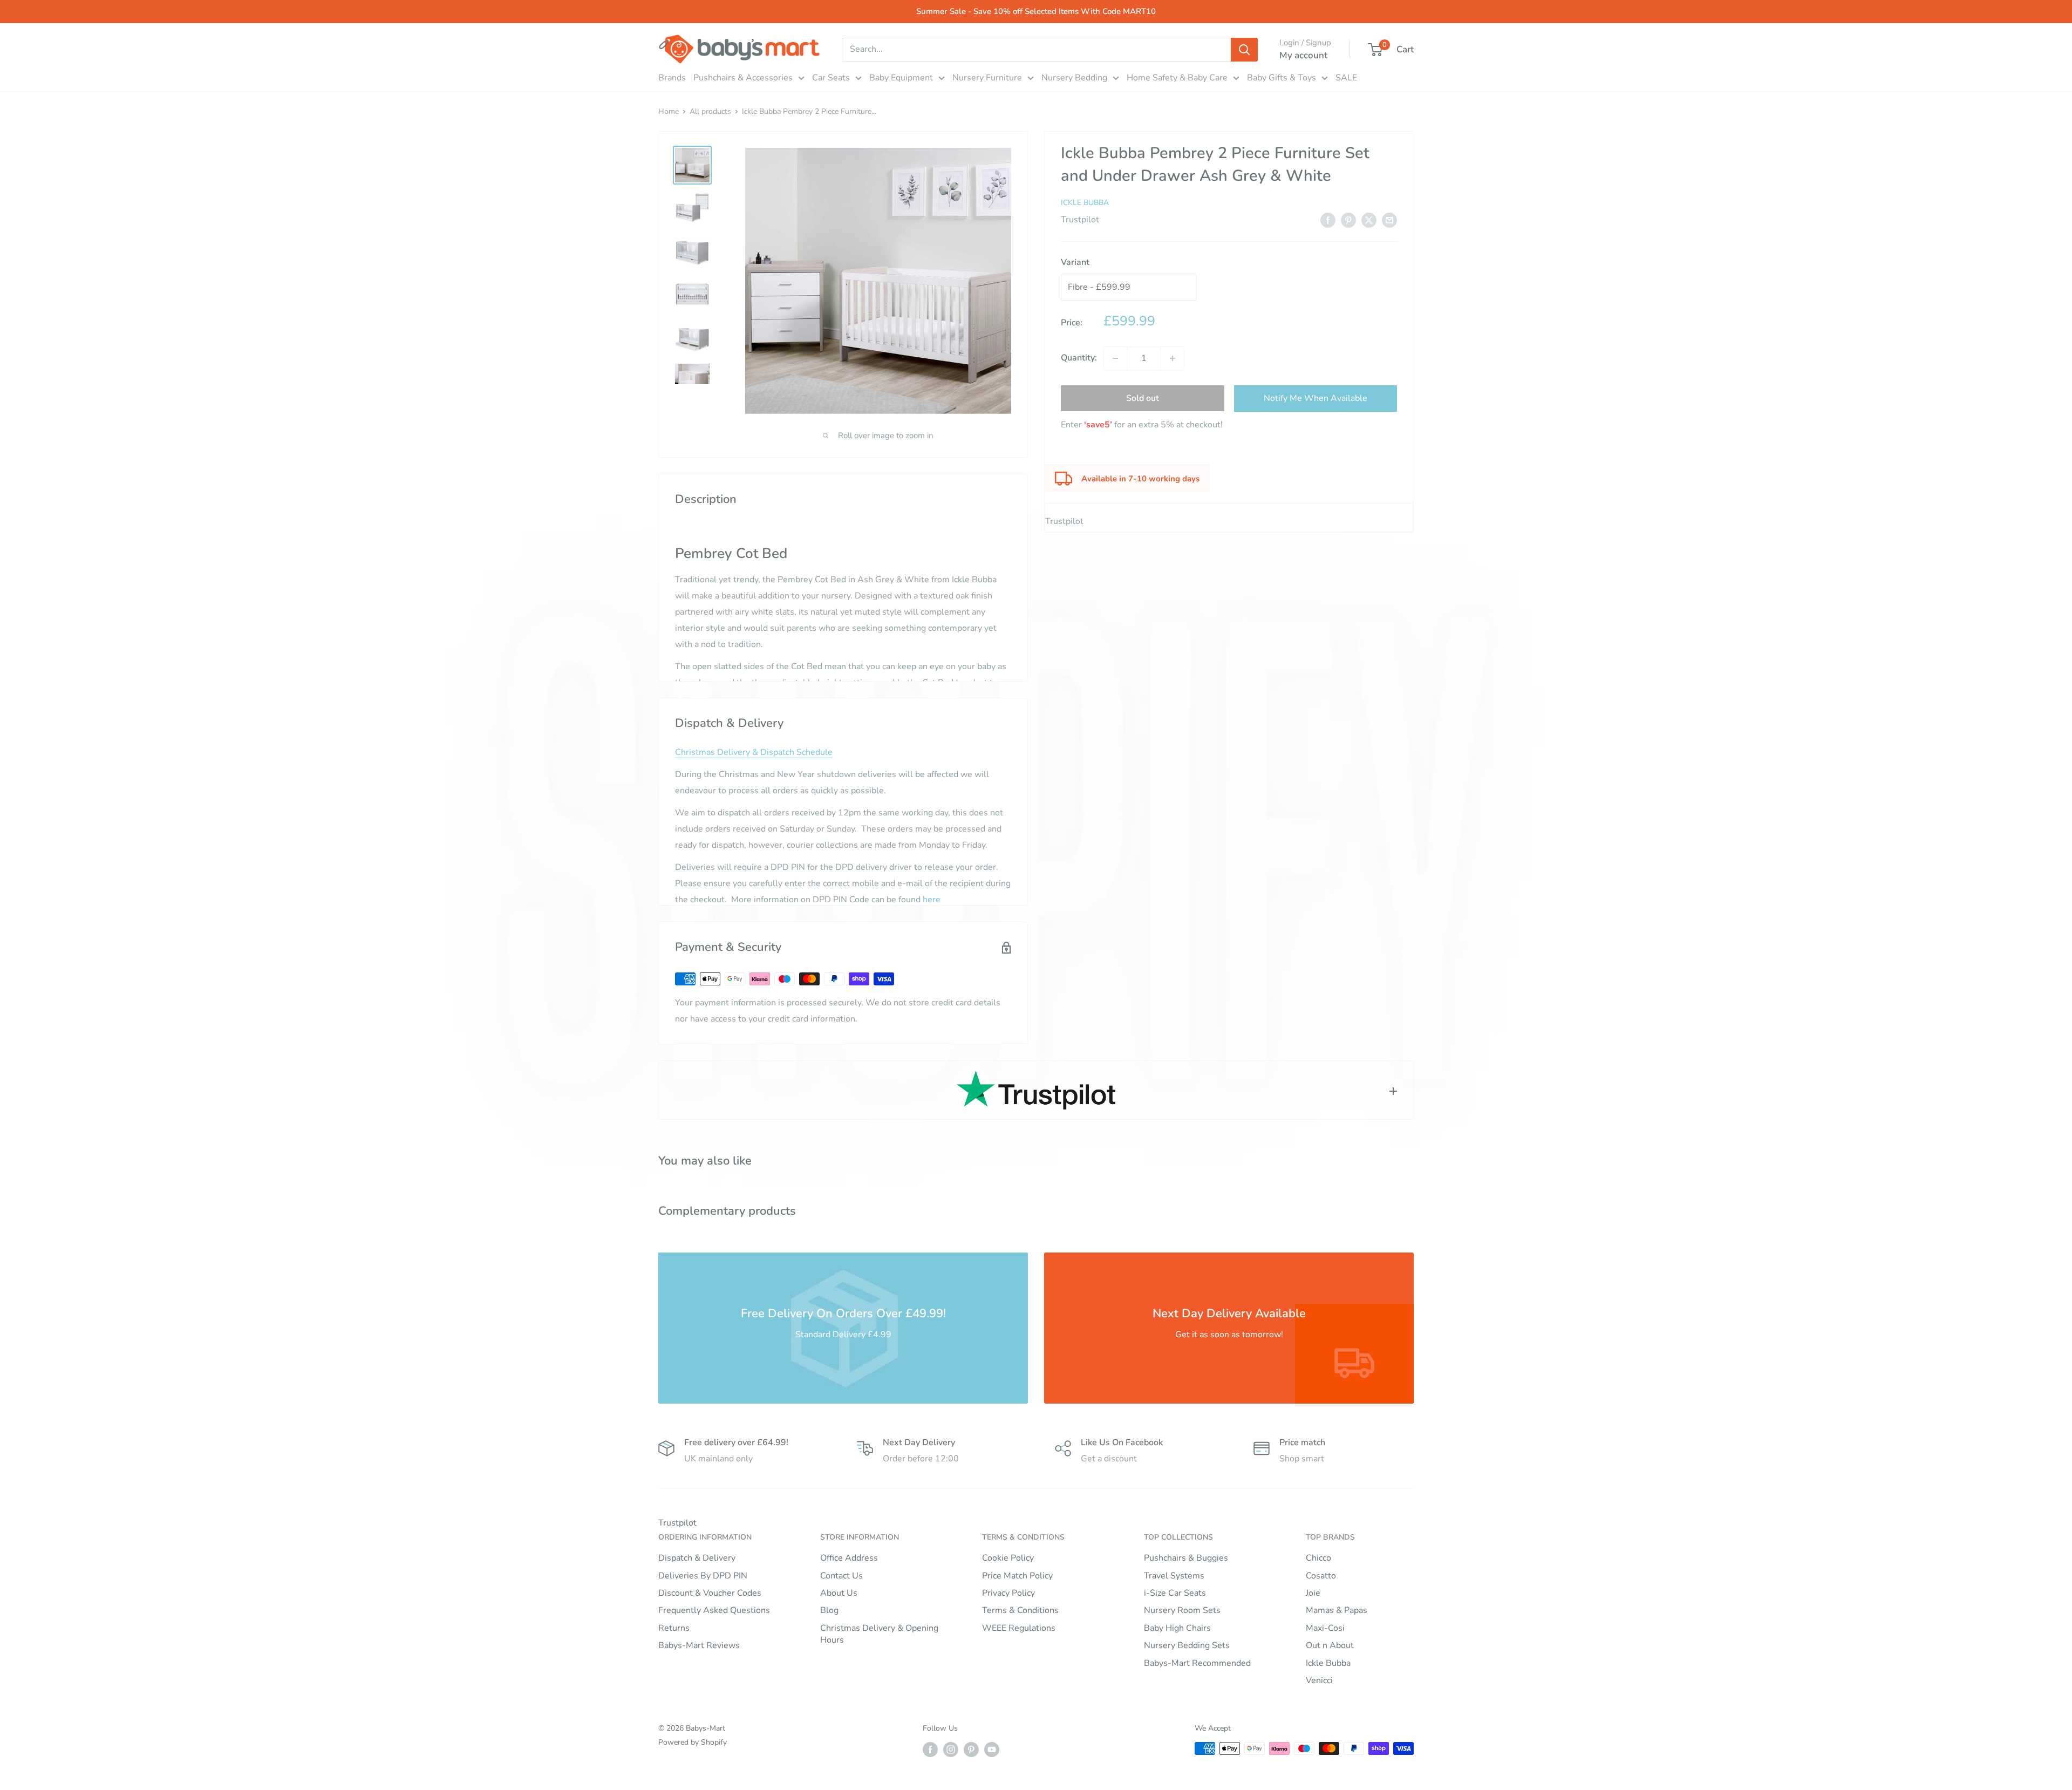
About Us (839, 1593)
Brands (672, 78)
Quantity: (1079, 358)
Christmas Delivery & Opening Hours (879, 1634)
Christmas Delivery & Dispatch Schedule (754, 752)
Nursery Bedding (1074, 78)
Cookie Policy (1008, 1558)
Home (669, 111)
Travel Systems (1174, 1576)
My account (1303, 55)
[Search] (1244, 50)
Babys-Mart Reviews (699, 1645)
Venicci (1319, 1680)
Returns (674, 1628)
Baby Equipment (901, 78)
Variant (1075, 262)
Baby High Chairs (1177, 1628)
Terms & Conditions (1020, 1610)
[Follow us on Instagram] (951, 1750)
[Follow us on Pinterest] (971, 1750)
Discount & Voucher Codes (710, 1593)
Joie (1313, 1593)
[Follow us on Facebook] (930, 1750)
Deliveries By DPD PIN (703, 1576)
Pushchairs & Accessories (743, 78)
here (932, 900)
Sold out (1143, 398)
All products (710, 111)
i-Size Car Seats (1175, 1593)
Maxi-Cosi (1325, 1628)
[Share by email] (1389, 220)
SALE (1346, 78)
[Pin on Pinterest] (1348, 220)
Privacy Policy (1008, 1593)
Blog (829, 1610)
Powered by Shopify (693, 1742)
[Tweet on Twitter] (1369, 220)
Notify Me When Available (1316, 398)
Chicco (1318, 1558)
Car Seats (831, 78)
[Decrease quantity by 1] (1115, 358)
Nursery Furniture (987, 78)
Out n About (1330, 1645)
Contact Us (841, 1576)
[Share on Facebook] (1328, 220)
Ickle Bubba (1085, 203)
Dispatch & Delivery (697, 1558)
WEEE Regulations (1019, 1628)
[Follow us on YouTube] (992, 1750)
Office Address (849, 1558)
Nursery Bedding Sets (1187, 1645)
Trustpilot (1080, 220)
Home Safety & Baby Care (1177, 78)
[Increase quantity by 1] (1173, 358)
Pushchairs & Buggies (1186, 1558)
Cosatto (1321, 1576)
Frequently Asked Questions (714, 1610)
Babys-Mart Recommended (1197, 1663)
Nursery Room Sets (1182, 1610)
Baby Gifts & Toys (1282, 78)
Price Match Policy (1017, 1576)
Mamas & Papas (1337, 1610)
